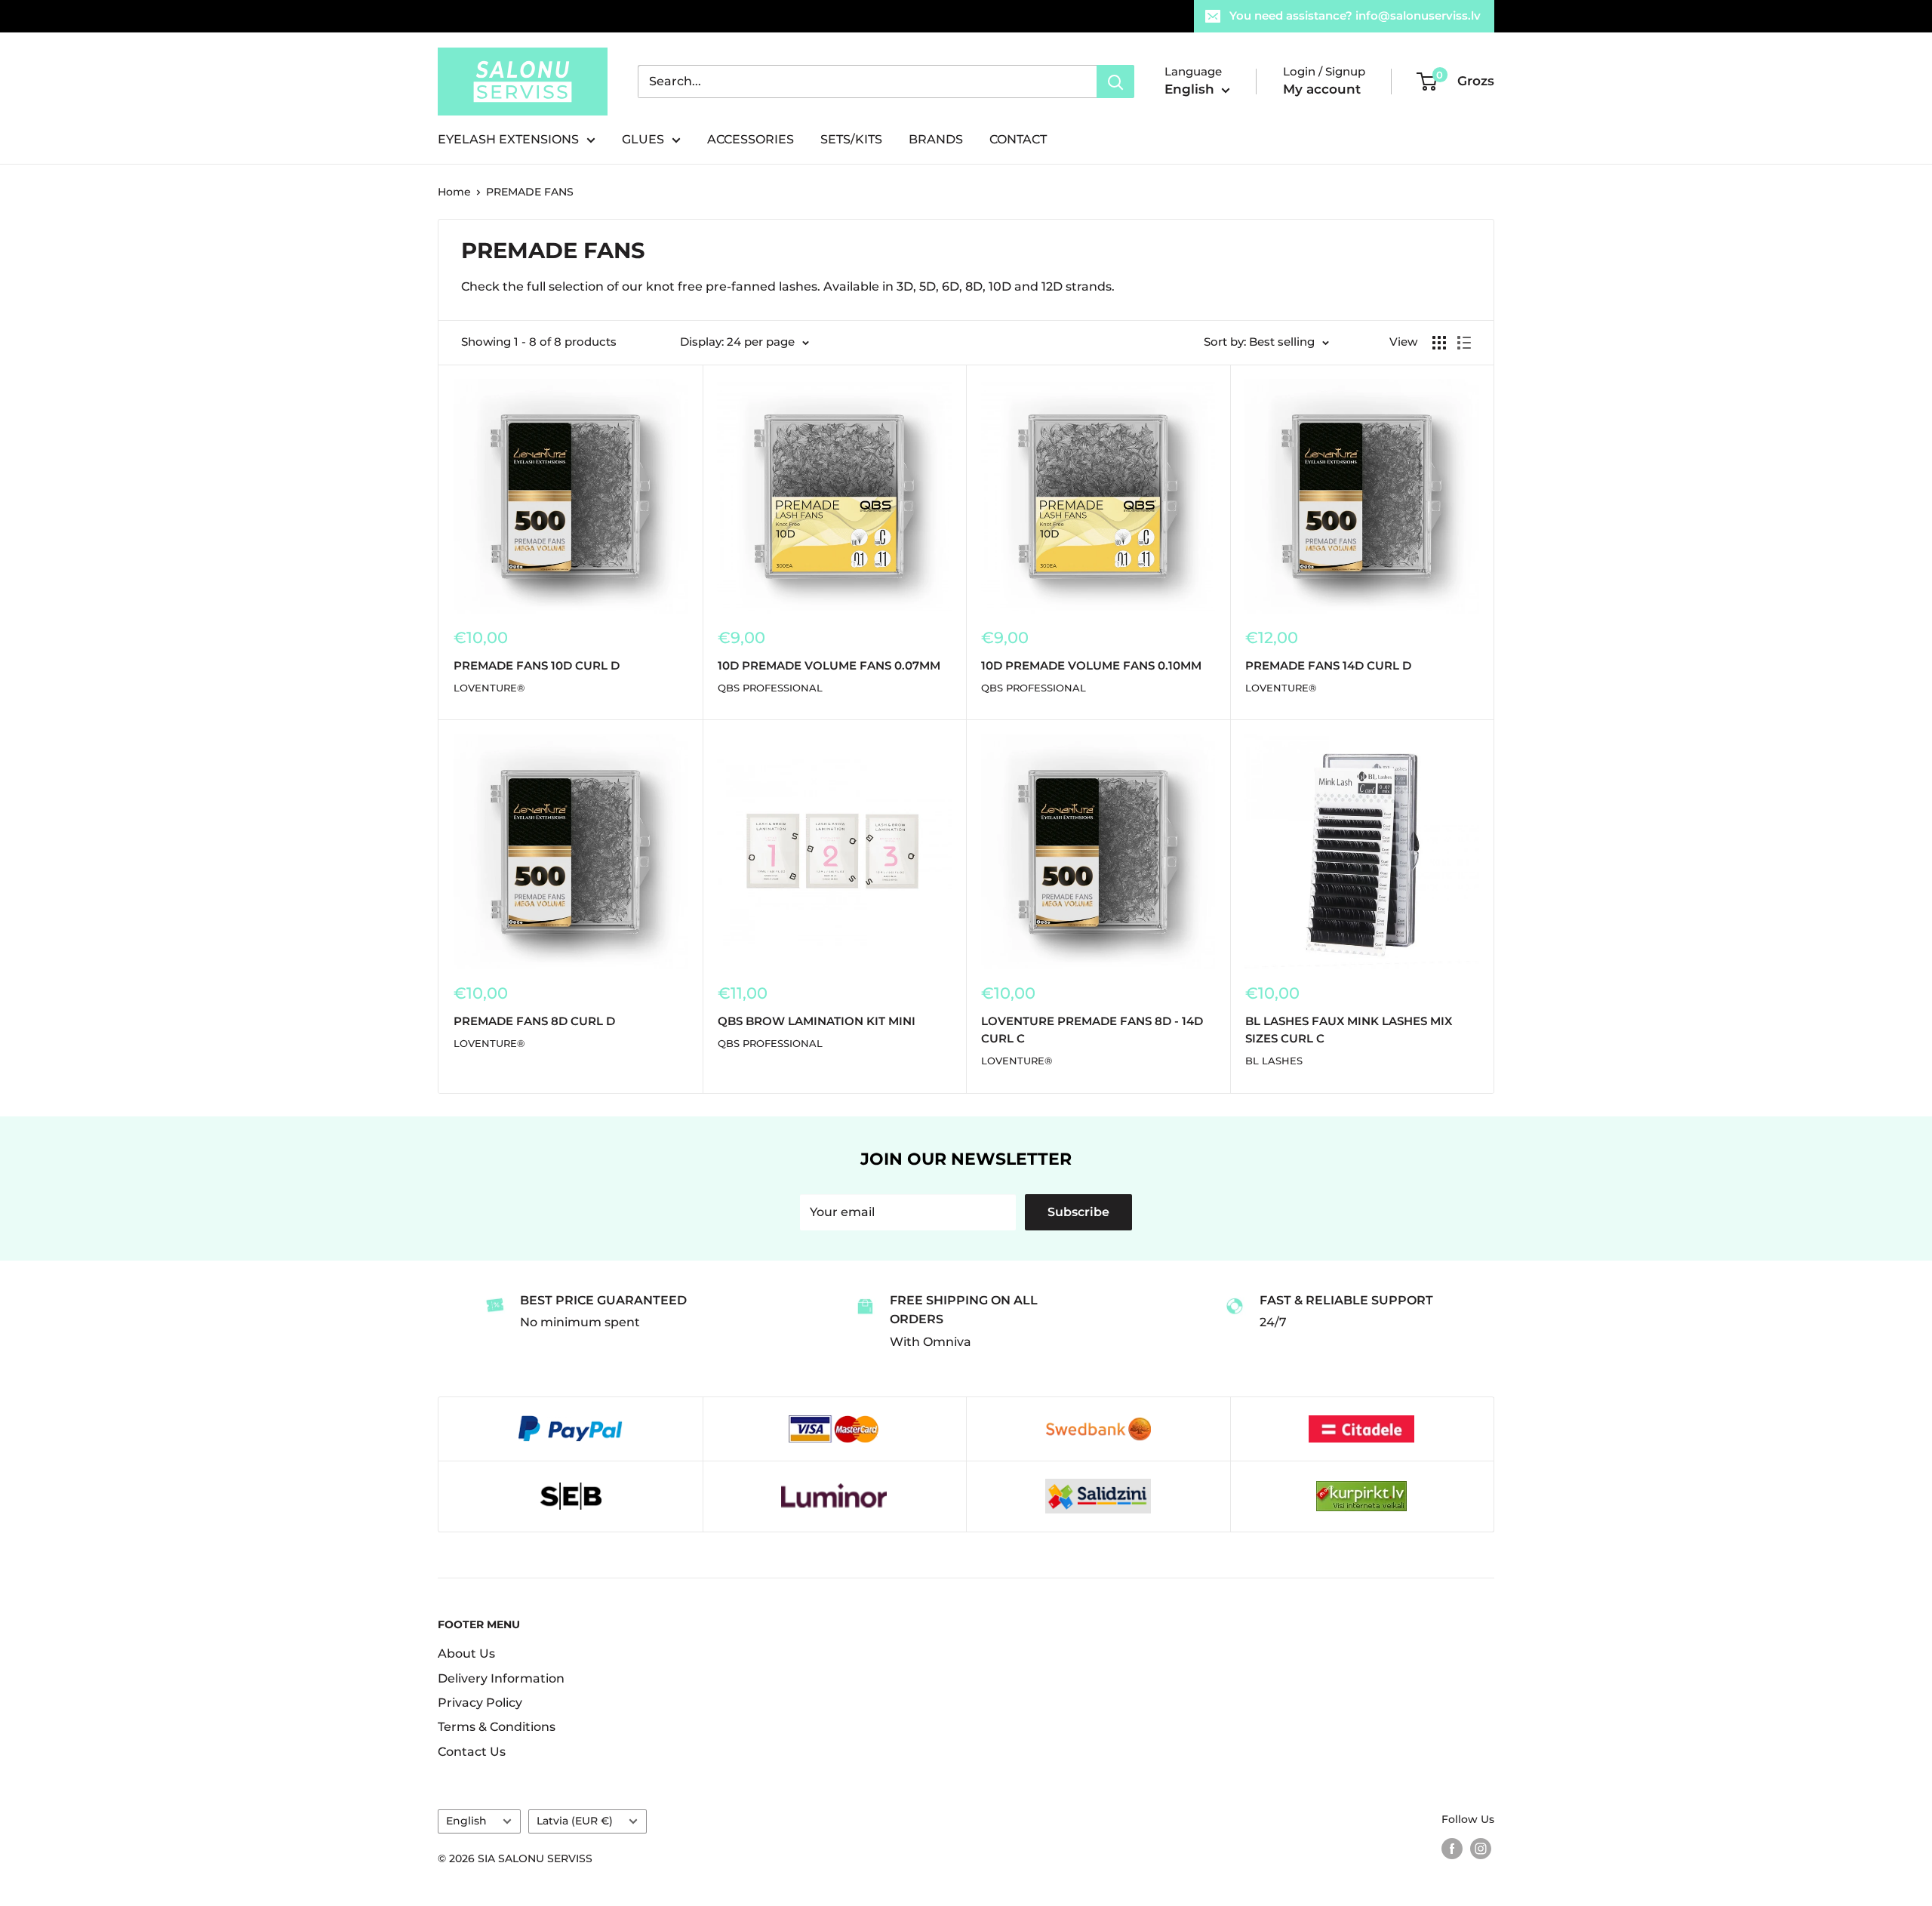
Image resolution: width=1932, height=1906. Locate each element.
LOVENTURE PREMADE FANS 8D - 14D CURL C (1092, 1030)
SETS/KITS (851, 139)
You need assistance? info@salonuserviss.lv (1355, 15)
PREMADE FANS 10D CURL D (537, 665)
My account (1322, 89)
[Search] (1115, 82)
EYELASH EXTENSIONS (508, 139)
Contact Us (472, 1752)
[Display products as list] (1464, 343)
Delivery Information (501, 1678)
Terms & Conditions (497, 1727)
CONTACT (1018, 139)
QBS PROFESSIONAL (770, 688)
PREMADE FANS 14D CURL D (1328, 665)
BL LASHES (1274, 1061)
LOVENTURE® (489, 688)
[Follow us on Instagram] (1481, 1848)
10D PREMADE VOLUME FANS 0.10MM (1091, 665)
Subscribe (1078, 1212)
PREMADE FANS (530, 192)
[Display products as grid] (1439, 343)
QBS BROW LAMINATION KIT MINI (817, 1021)
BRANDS (936, 139)
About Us (466, 1654)
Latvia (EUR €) (575, 1821)
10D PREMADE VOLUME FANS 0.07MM (829, 665)
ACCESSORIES (751, 139)
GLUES (643, 139)
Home (454, 192)
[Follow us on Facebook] (1452, 1848)
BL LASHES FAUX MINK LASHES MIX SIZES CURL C (1349, 1030)
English (466, 1821)
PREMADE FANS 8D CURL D (534, 1021)
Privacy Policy (480, 1703)
